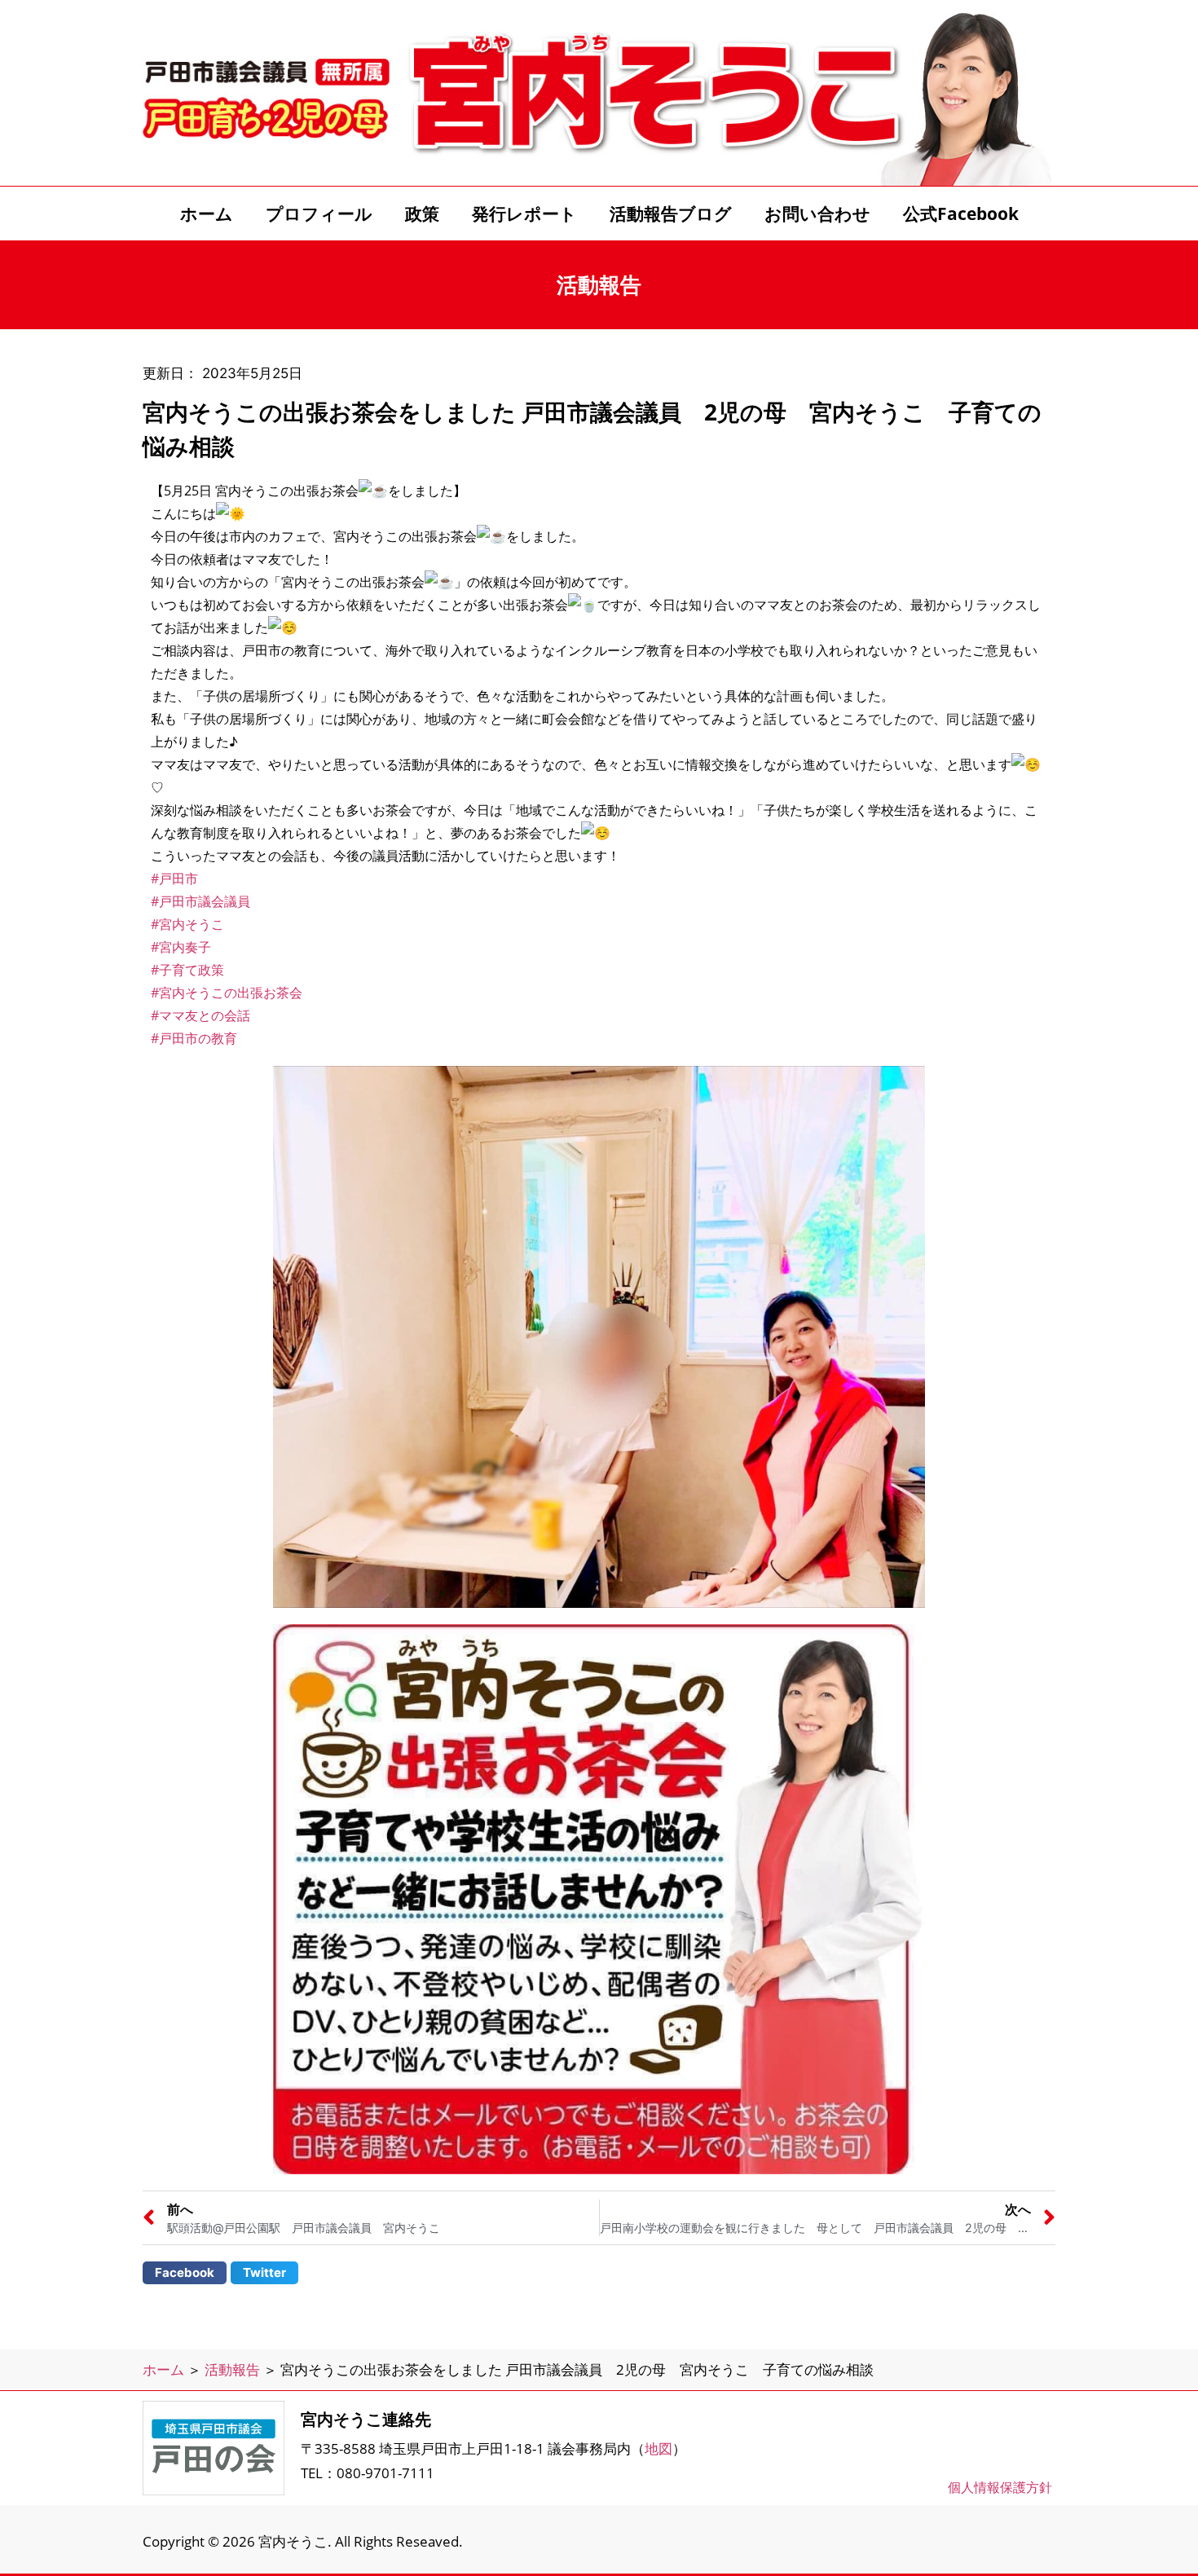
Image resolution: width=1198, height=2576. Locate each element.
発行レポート (524, 214)
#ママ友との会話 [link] (200, 1015)
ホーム (207, 214)
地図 (658, 2448)
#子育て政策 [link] (187, 970)
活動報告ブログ (671, 214)
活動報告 (232, 2369)
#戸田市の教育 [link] (194, 1038)
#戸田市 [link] (174, 878)
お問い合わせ (817, 214)
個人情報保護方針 (1000, 2487)
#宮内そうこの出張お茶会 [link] (227, 993)
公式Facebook (961, 214)
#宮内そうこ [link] (187, 924)
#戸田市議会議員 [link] (200, 901)
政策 (422, 214)
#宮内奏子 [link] (181, 947)
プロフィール (319, 214)
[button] (185, 2273)
